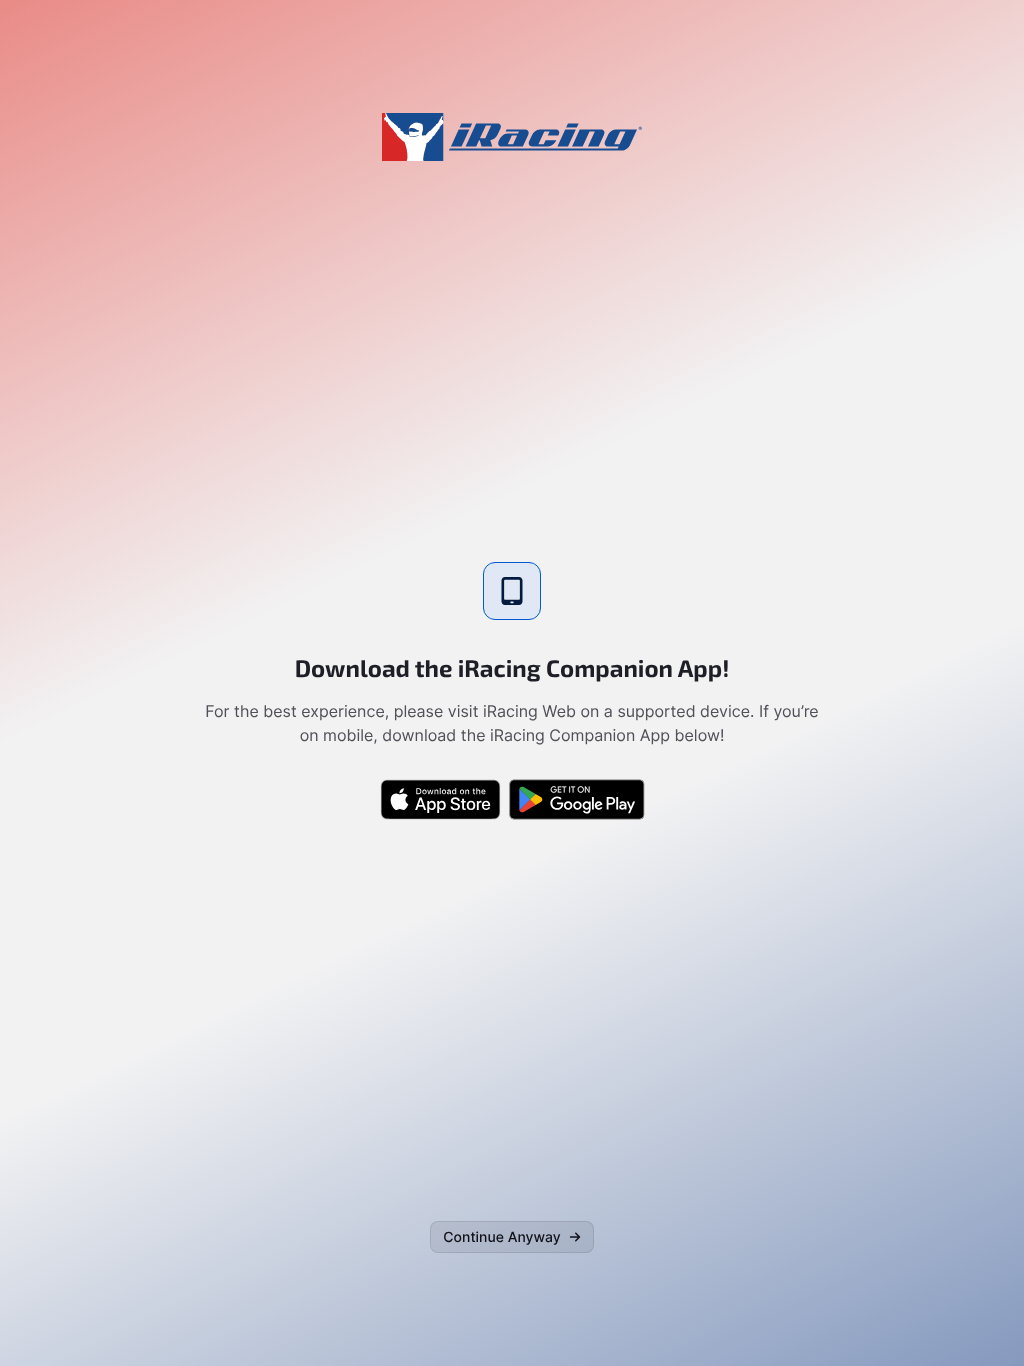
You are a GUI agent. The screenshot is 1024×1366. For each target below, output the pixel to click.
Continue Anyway (501, 1237)
